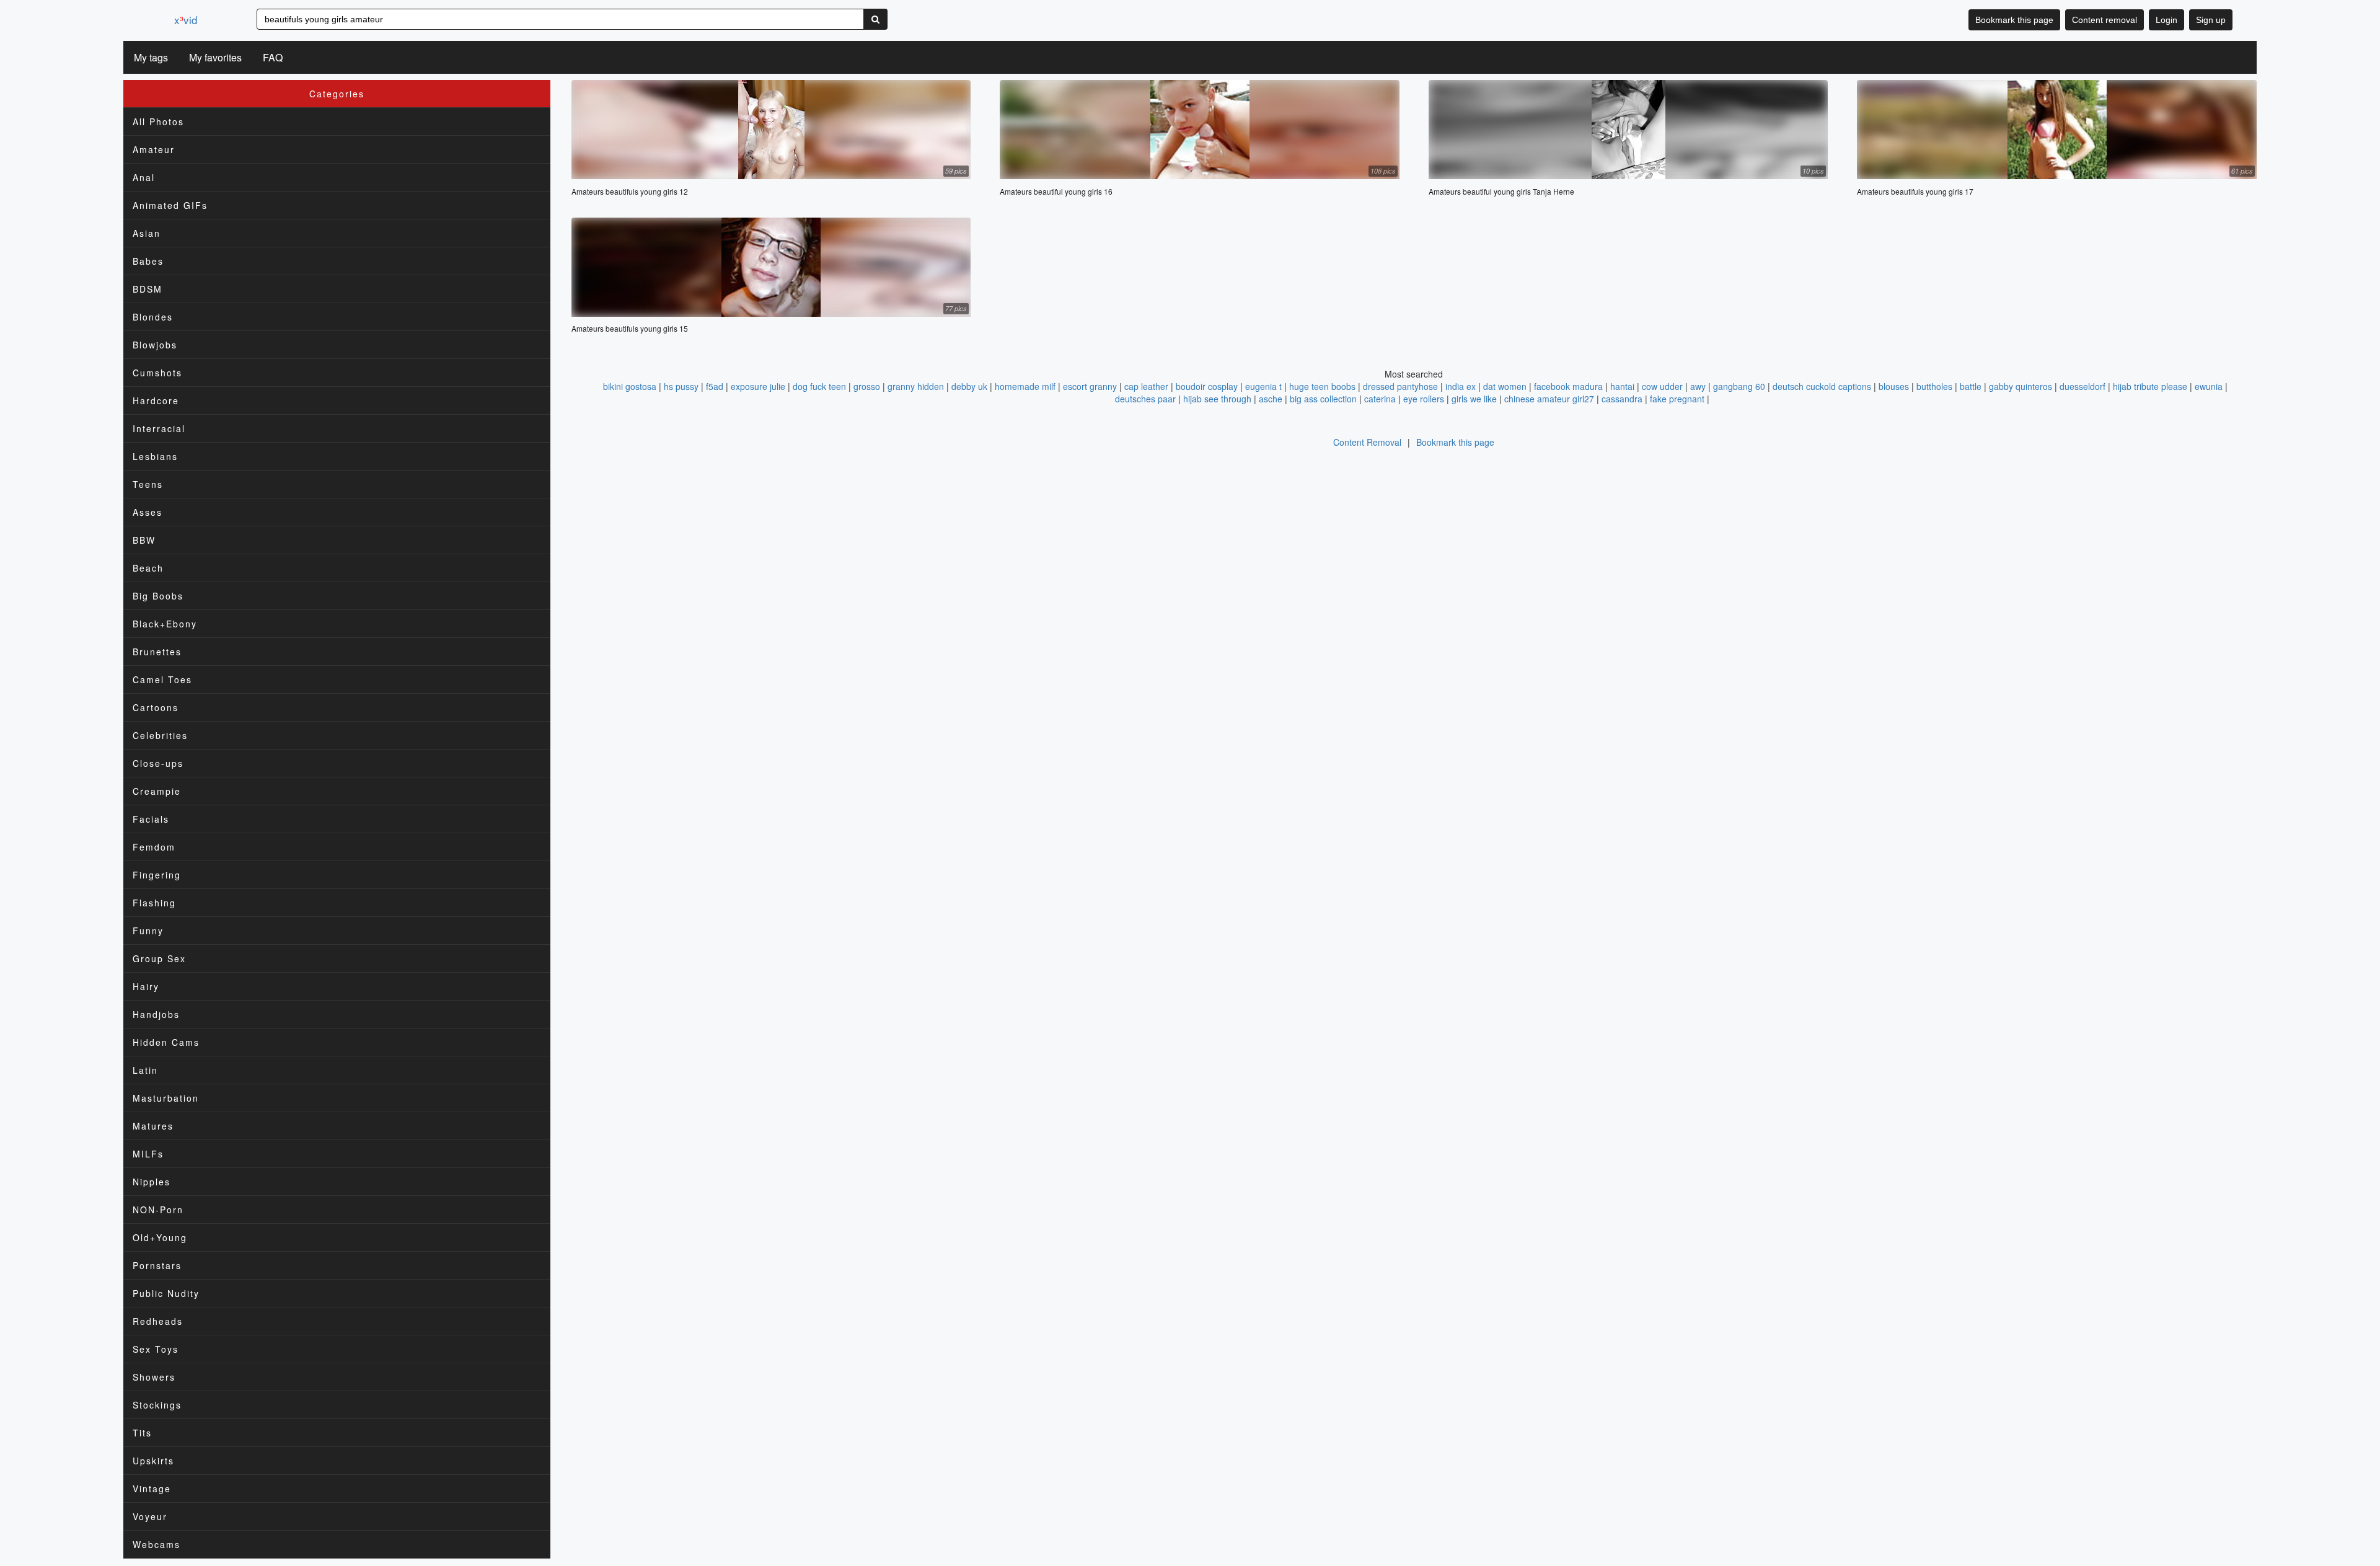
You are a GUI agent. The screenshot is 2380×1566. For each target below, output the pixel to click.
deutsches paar (1145, 399)
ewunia (2209, 386)
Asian (147, 233)
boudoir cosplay (1207, 386)
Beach (148, 568)
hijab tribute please (2150, 386)
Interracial (159, 428)
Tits (142, 1433)
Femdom (154, 847)
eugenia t (1263, 386)
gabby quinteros (2021, 386)
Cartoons (156, 707)
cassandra (1622, 399)
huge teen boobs (1322, 386)
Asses (148, 512)
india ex (1461, 386)
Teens (148, 484)
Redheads (158, 1321)
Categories (337, 94)
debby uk (969, 386)
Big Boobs (158, 596)
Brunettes (157, 652)
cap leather (1146, 386)
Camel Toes (162, 679)
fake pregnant (1677, 399)
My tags (151, 57)
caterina (1380, 399)
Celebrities (160, 735)
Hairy (146, 986)
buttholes (1934, 386)
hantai (1622, 386)
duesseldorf (2082, 386)
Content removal (2105, 20)
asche (1271, 399)
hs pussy (681, 386)
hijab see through (1217, 399)
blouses (1894, 386)
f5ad (715, 386)
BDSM (148, 289)
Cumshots (157, 373)
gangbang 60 (1739, 386)
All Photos (158, 122)
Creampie (157, 791)
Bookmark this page (2014, 20)
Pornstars (157, 1265)
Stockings (157, 1405)
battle (1971, 386)
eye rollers (1424, 399)
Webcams (156, 1544)
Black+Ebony (165, 624)
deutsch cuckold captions (1822, 386)
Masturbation (166, 1098)
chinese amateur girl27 (1549, 399)
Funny (148, 931)
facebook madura (1568, 386)
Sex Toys (156, 1349)
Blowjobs (155, 345)
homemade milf (1025, 386)
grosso (867, 386)
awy (1698, 386)
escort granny (1090, 386)
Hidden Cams (166, 1042)
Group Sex (159, 958)
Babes (148, 261)
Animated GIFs (170, 205)
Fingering (157, 875)
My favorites (215, 57)
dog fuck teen (819, 386)
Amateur (154, 149)
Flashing (154, 903)
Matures (153, 1126)
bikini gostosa (630, 386)
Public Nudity (166, 1293)
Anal (144, 177)
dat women (1505, 386)
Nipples (152, 1182)
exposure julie (758, 386)
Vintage (152, 1489)
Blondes (153, 317)
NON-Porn (158, 1210)
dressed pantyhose (1400, 386)
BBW (144, 540)
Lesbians (155, 456)
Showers (154, 1377)
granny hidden (916, 386)
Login (2166, 20)
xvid (186, 20)
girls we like (1474, 399)
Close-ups (158, 763)
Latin (145, 1070)
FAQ (273, 57)
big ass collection (1323, 399)
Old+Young (160, 1237)
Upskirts (153, 1461)
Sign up (2211, 20)
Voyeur (150, 1516)
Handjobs (156, 1014)
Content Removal (1367, 442)
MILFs (148, 1154)
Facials (151, 819)
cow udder (1662, 386)
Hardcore (156, 400)
